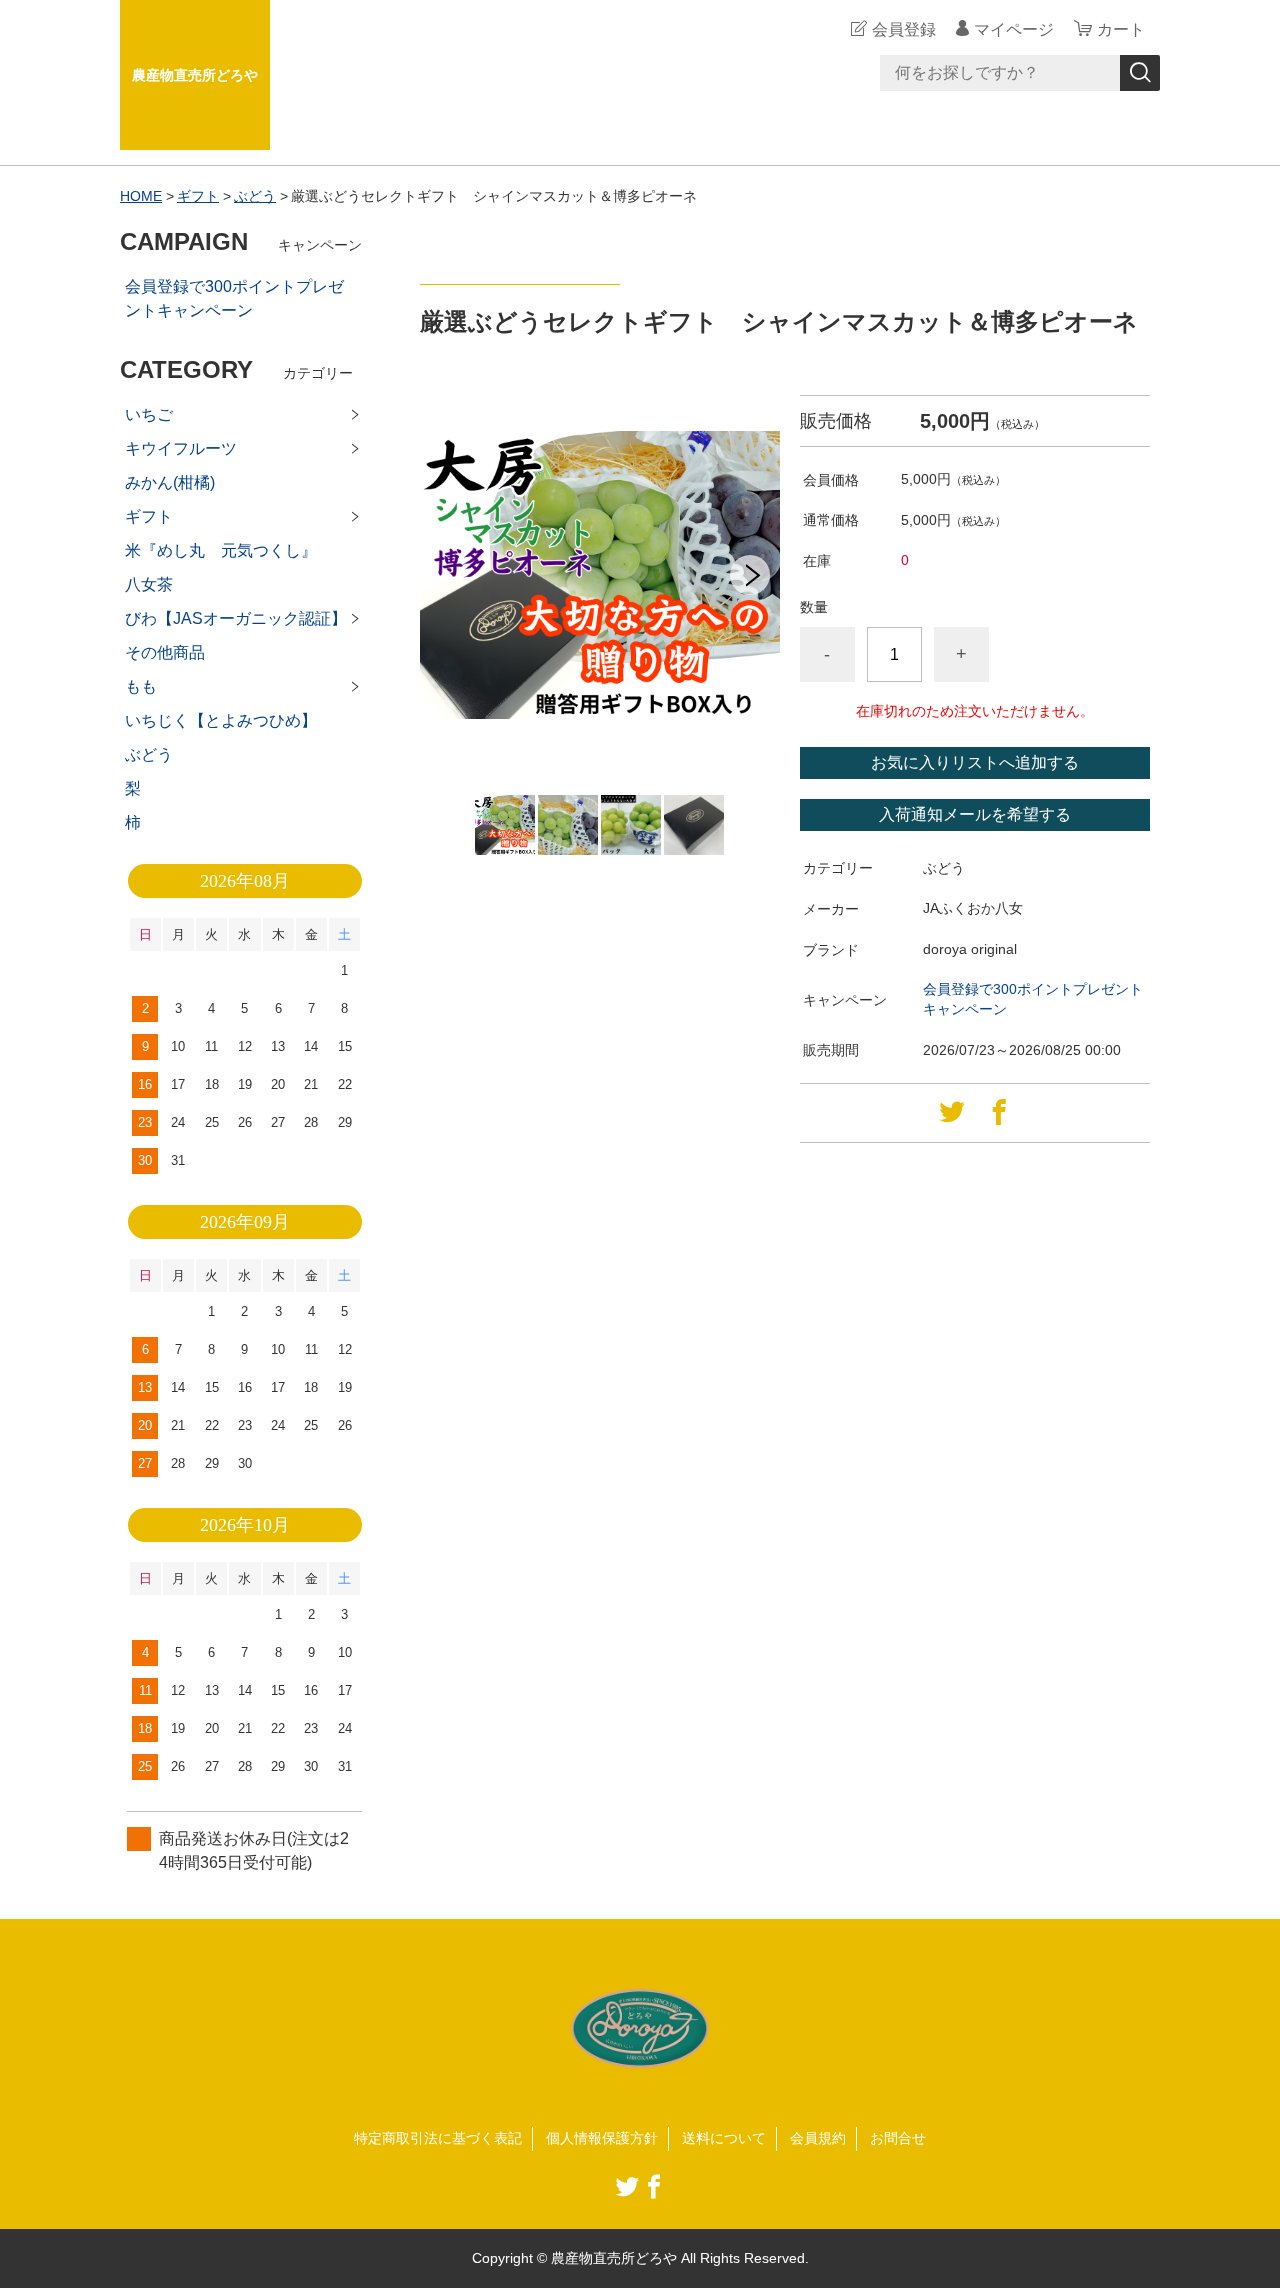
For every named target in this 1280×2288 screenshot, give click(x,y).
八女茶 (149, 584)
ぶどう (255, 196)
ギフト (198, 196)
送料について (724, 2138)
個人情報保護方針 (602, 2138)
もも (141, 686)
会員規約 (818, 2138)
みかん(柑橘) (170, 482)
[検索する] (1140, 73)
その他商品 (165, 652)
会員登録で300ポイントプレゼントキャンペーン (234, 298)
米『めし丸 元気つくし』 (221, 550)
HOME (141, 196)
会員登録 (904, 29)
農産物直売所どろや (195, 75)
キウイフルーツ (181, 448)
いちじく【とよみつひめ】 (221, 720)
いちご (149, 414)
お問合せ (898, 2138)
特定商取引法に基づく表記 (438, 2138)
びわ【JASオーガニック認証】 (236, 618)
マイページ (1014, 29)
